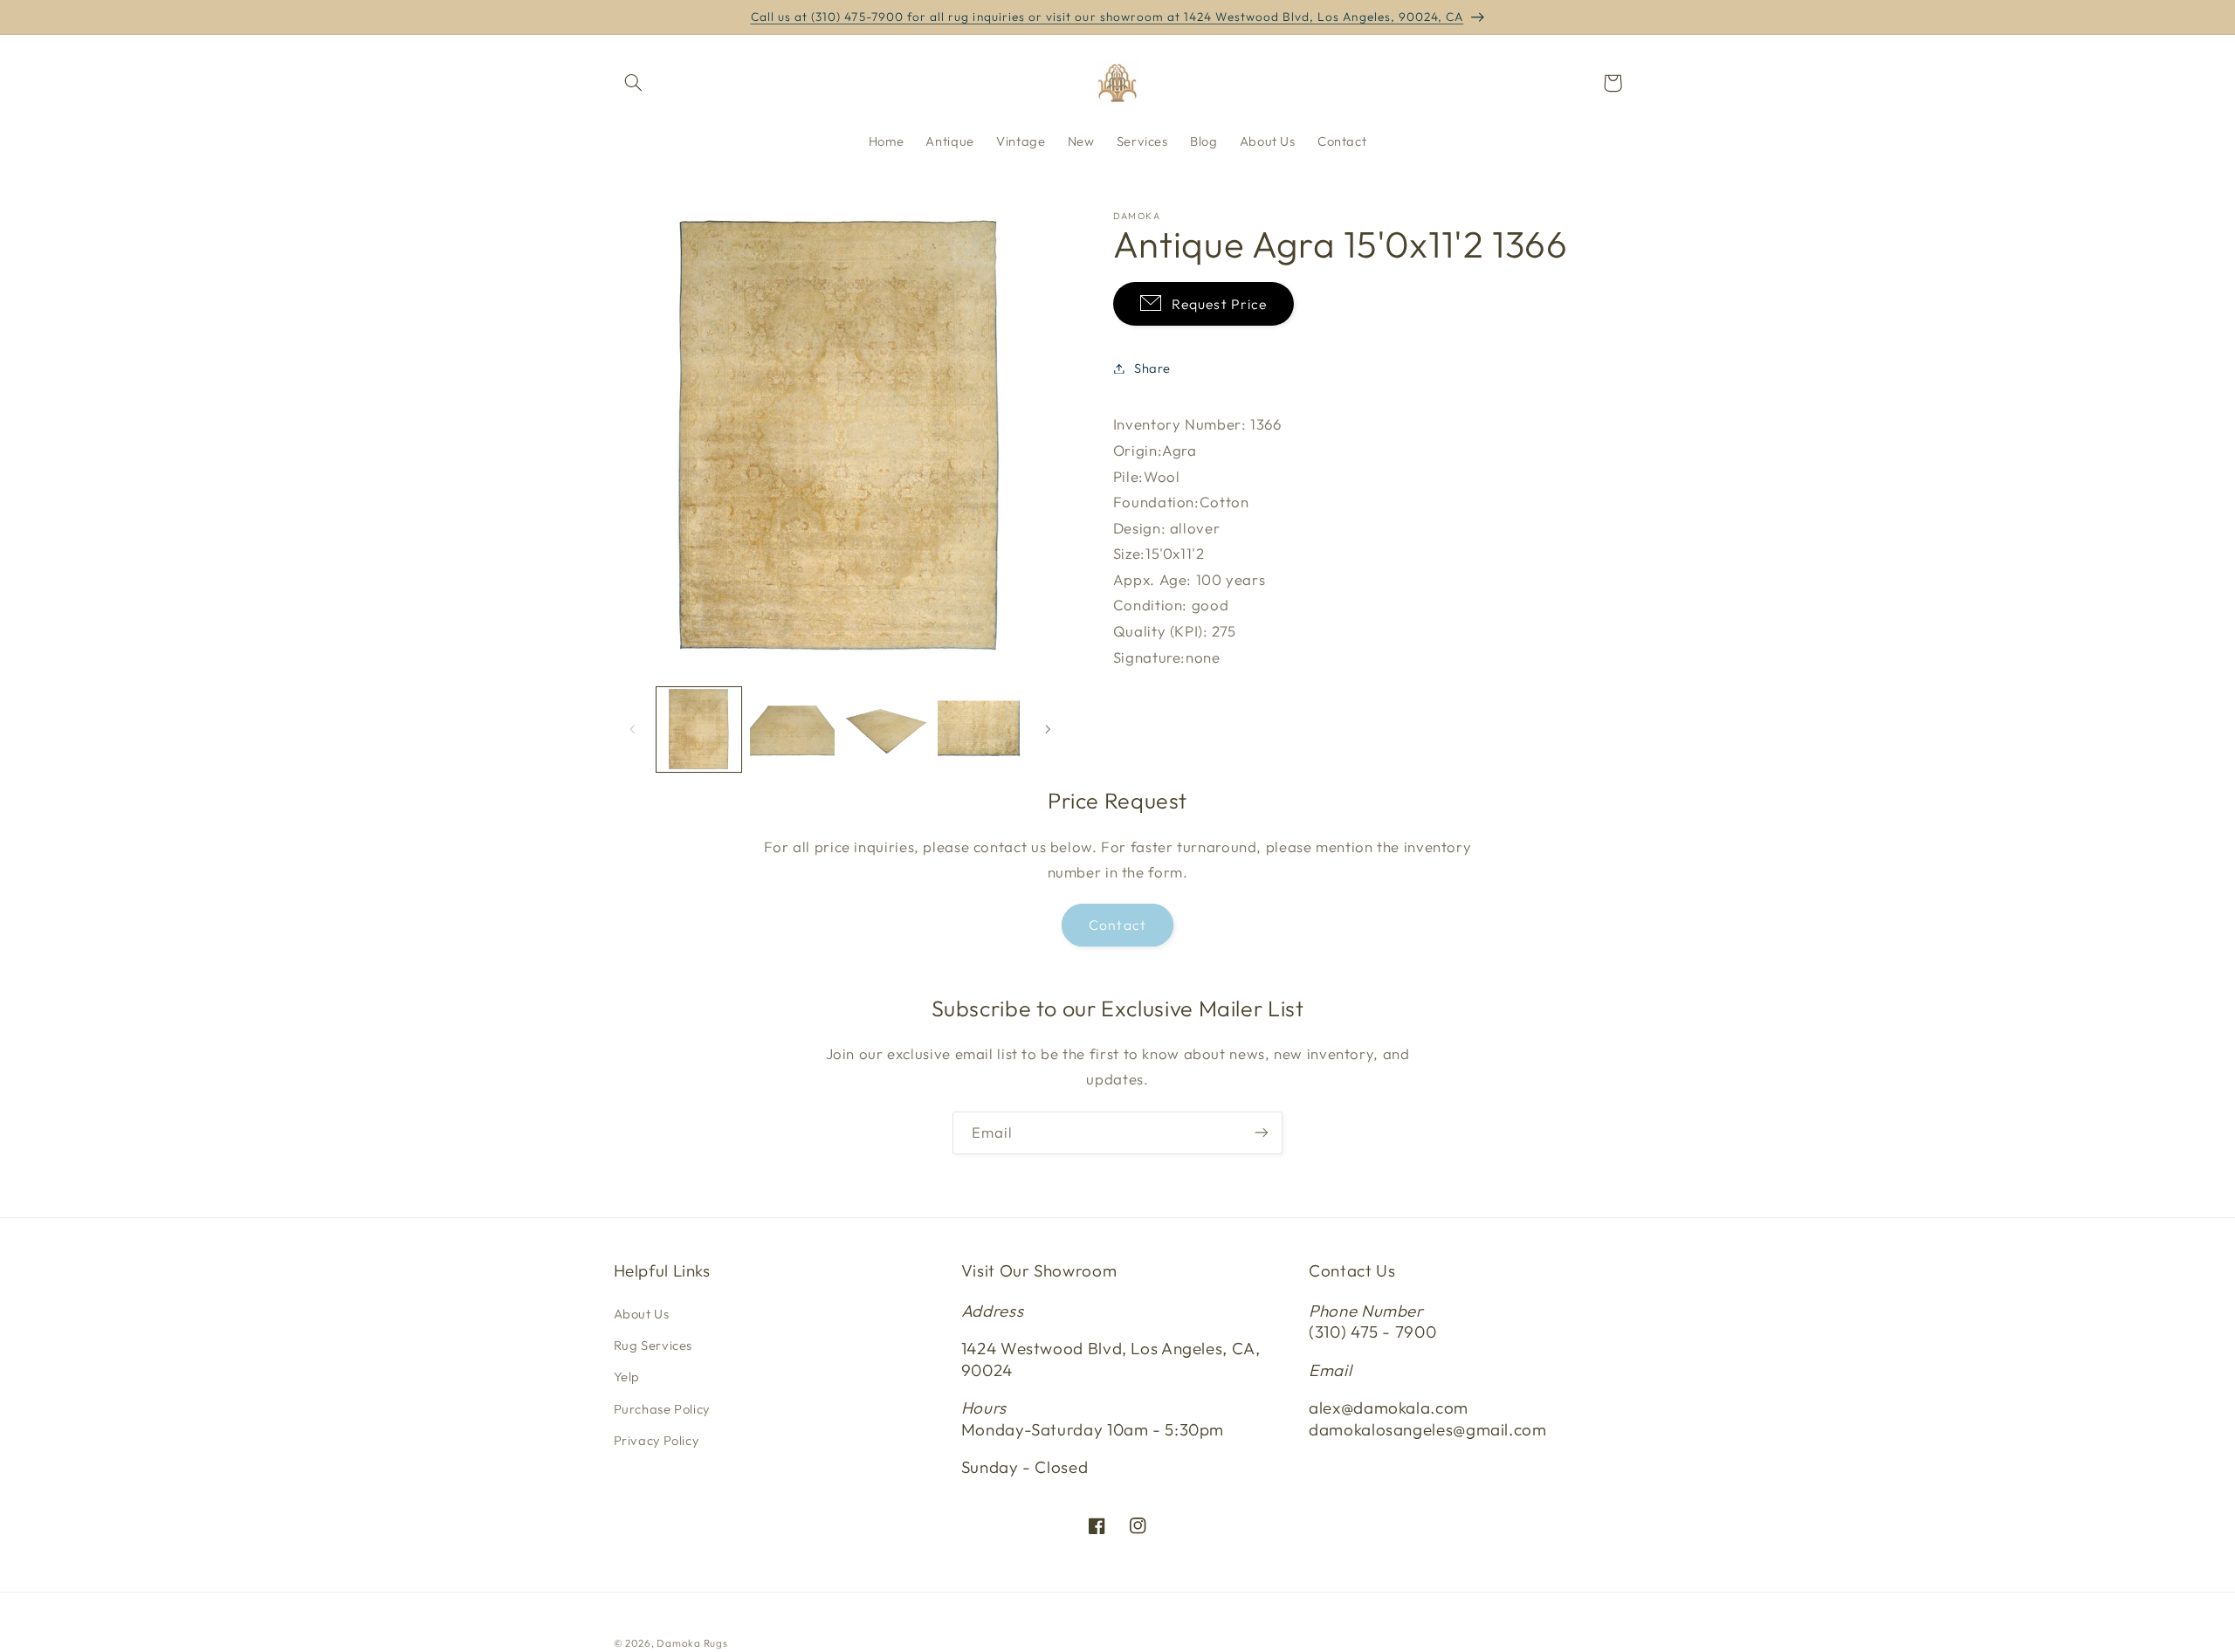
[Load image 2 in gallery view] (792, 730)
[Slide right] (1048, 729)
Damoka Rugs (692, 1643)
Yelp (627, 1377)
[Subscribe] (1262, 1133)
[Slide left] (633, 729)
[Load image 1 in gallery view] (699, 730)
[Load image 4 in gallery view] (980, 730)
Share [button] (1152, 368)
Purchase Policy (662, 1409)
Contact (1117, 925)
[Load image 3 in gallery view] (887, 730)
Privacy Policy (657, 1440)
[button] (634, 83)
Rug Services (653, 1345)
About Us (642, 1313)
